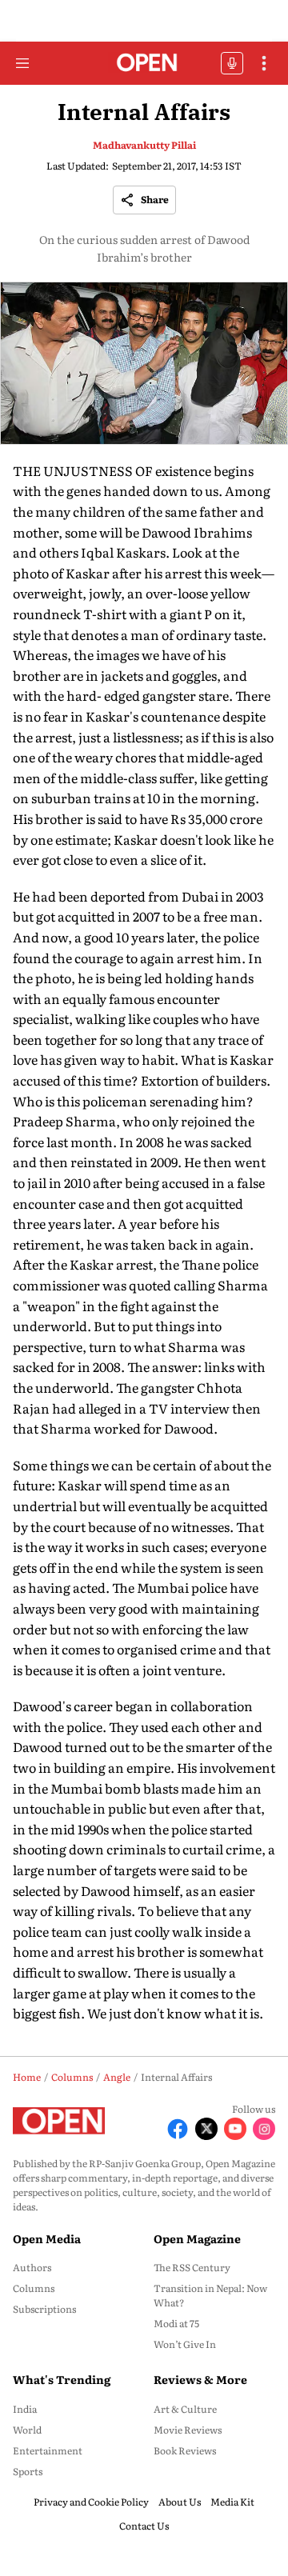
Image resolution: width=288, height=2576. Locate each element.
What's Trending (62, 2379)
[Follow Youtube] (235, 2129)
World (27, 2430)
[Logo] (144, 64)
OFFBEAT (232, 63)
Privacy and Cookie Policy (91, 2502)
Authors (32, 2267)
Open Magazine (197, 2238)
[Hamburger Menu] (22, 63)
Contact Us (144, 2526)
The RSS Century (192, 2267)
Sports (28, 2471)
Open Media (47, 2238)
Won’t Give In (185, 2344)
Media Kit (232, 2502)
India (25, 2409)
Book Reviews (185, 2450)
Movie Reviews (188, 2430)
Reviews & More (200, 2379)
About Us (180, 2502)
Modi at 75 (176, 2323)
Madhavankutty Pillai (144, 145)
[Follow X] (206, 2129)
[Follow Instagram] (264, 2129)
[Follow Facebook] (178, 2129)
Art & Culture (185, 2409)
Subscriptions (44, 2309)
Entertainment (48, 2450)
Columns (34, 2288)
